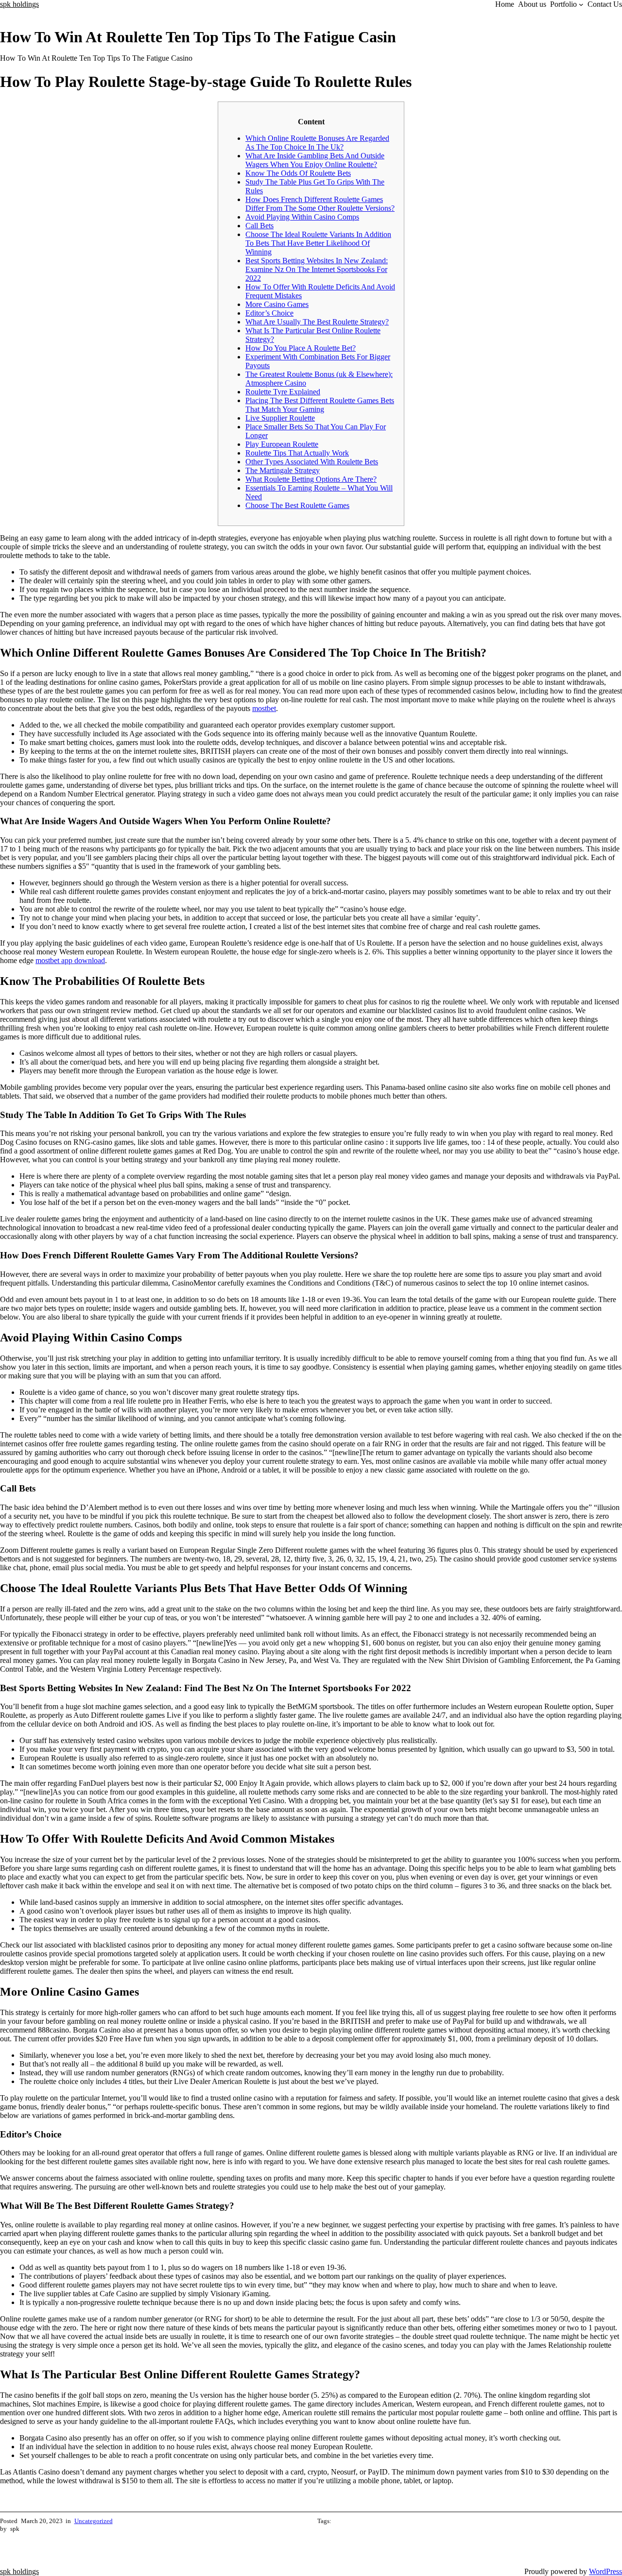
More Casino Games (277, 304)
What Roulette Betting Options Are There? (311, 479)
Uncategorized (94, 2521)
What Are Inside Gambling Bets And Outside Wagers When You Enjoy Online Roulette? (315, 160)
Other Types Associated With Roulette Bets (312, 462)
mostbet (264, 708)
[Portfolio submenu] (581, 4)
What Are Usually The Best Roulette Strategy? (317, 322)
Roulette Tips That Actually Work (297, 453)
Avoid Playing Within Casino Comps (302, 217)
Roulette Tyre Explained (283, 392)
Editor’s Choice (269, 313)
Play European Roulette (282, 444)
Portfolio (563, 4)
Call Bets (259, 226)
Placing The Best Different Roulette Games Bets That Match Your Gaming (320, 405)
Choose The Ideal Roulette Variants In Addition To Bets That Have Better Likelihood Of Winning (318, 243)
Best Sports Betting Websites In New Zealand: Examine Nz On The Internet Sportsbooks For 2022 (317, 269)
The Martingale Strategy (283, 470)
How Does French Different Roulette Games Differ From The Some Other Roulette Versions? (320, 204)
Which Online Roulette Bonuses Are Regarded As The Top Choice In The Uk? (317, 143)
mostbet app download (70, 960)
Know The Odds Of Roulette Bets (298, 173)
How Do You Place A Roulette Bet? (301, 348)
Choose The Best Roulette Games (297, 505)
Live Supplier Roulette (280, 418)
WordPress (605, 2571)
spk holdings (19, 4)
